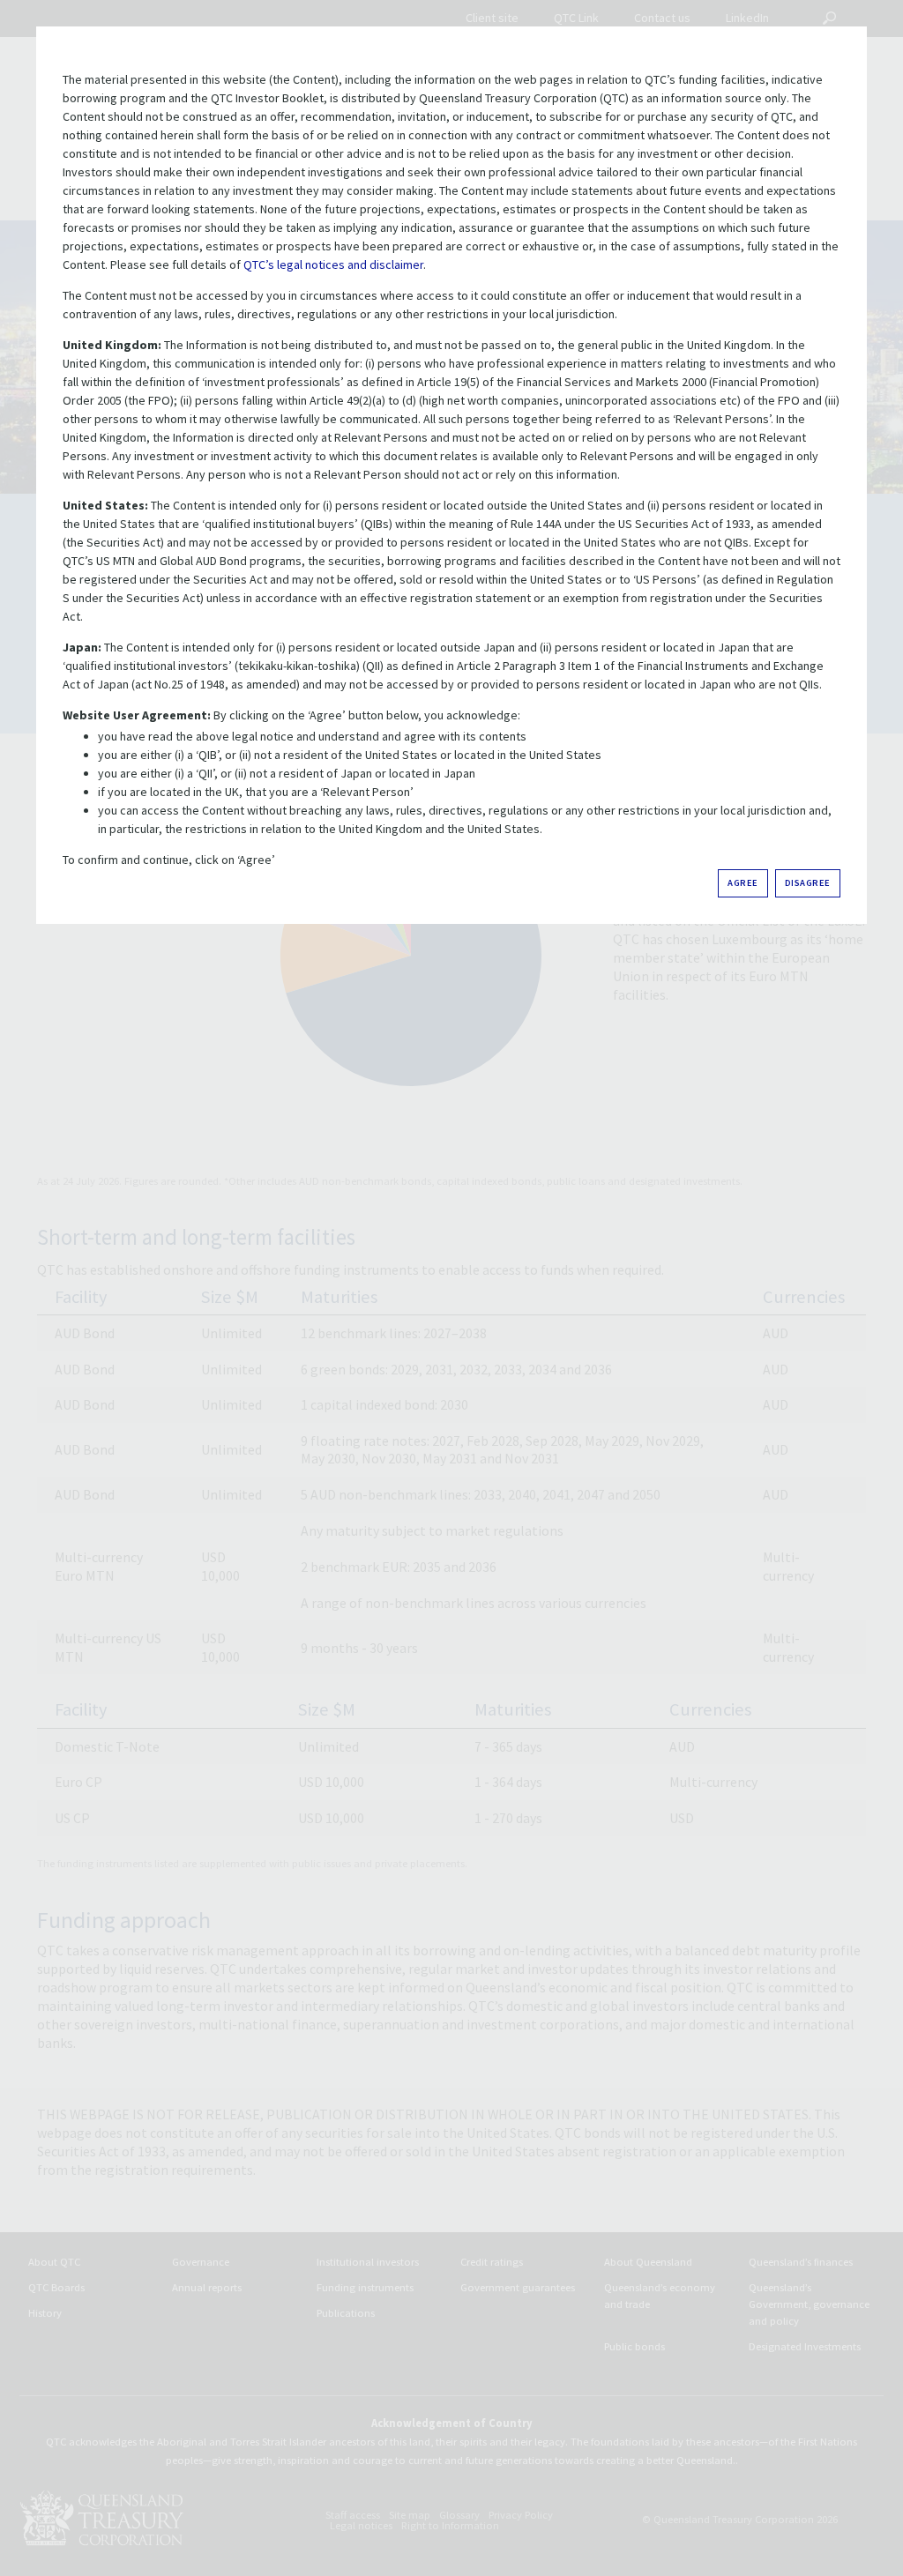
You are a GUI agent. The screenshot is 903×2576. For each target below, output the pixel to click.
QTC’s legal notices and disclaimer (333, 264)
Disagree (808, 883)
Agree (743, 883)
